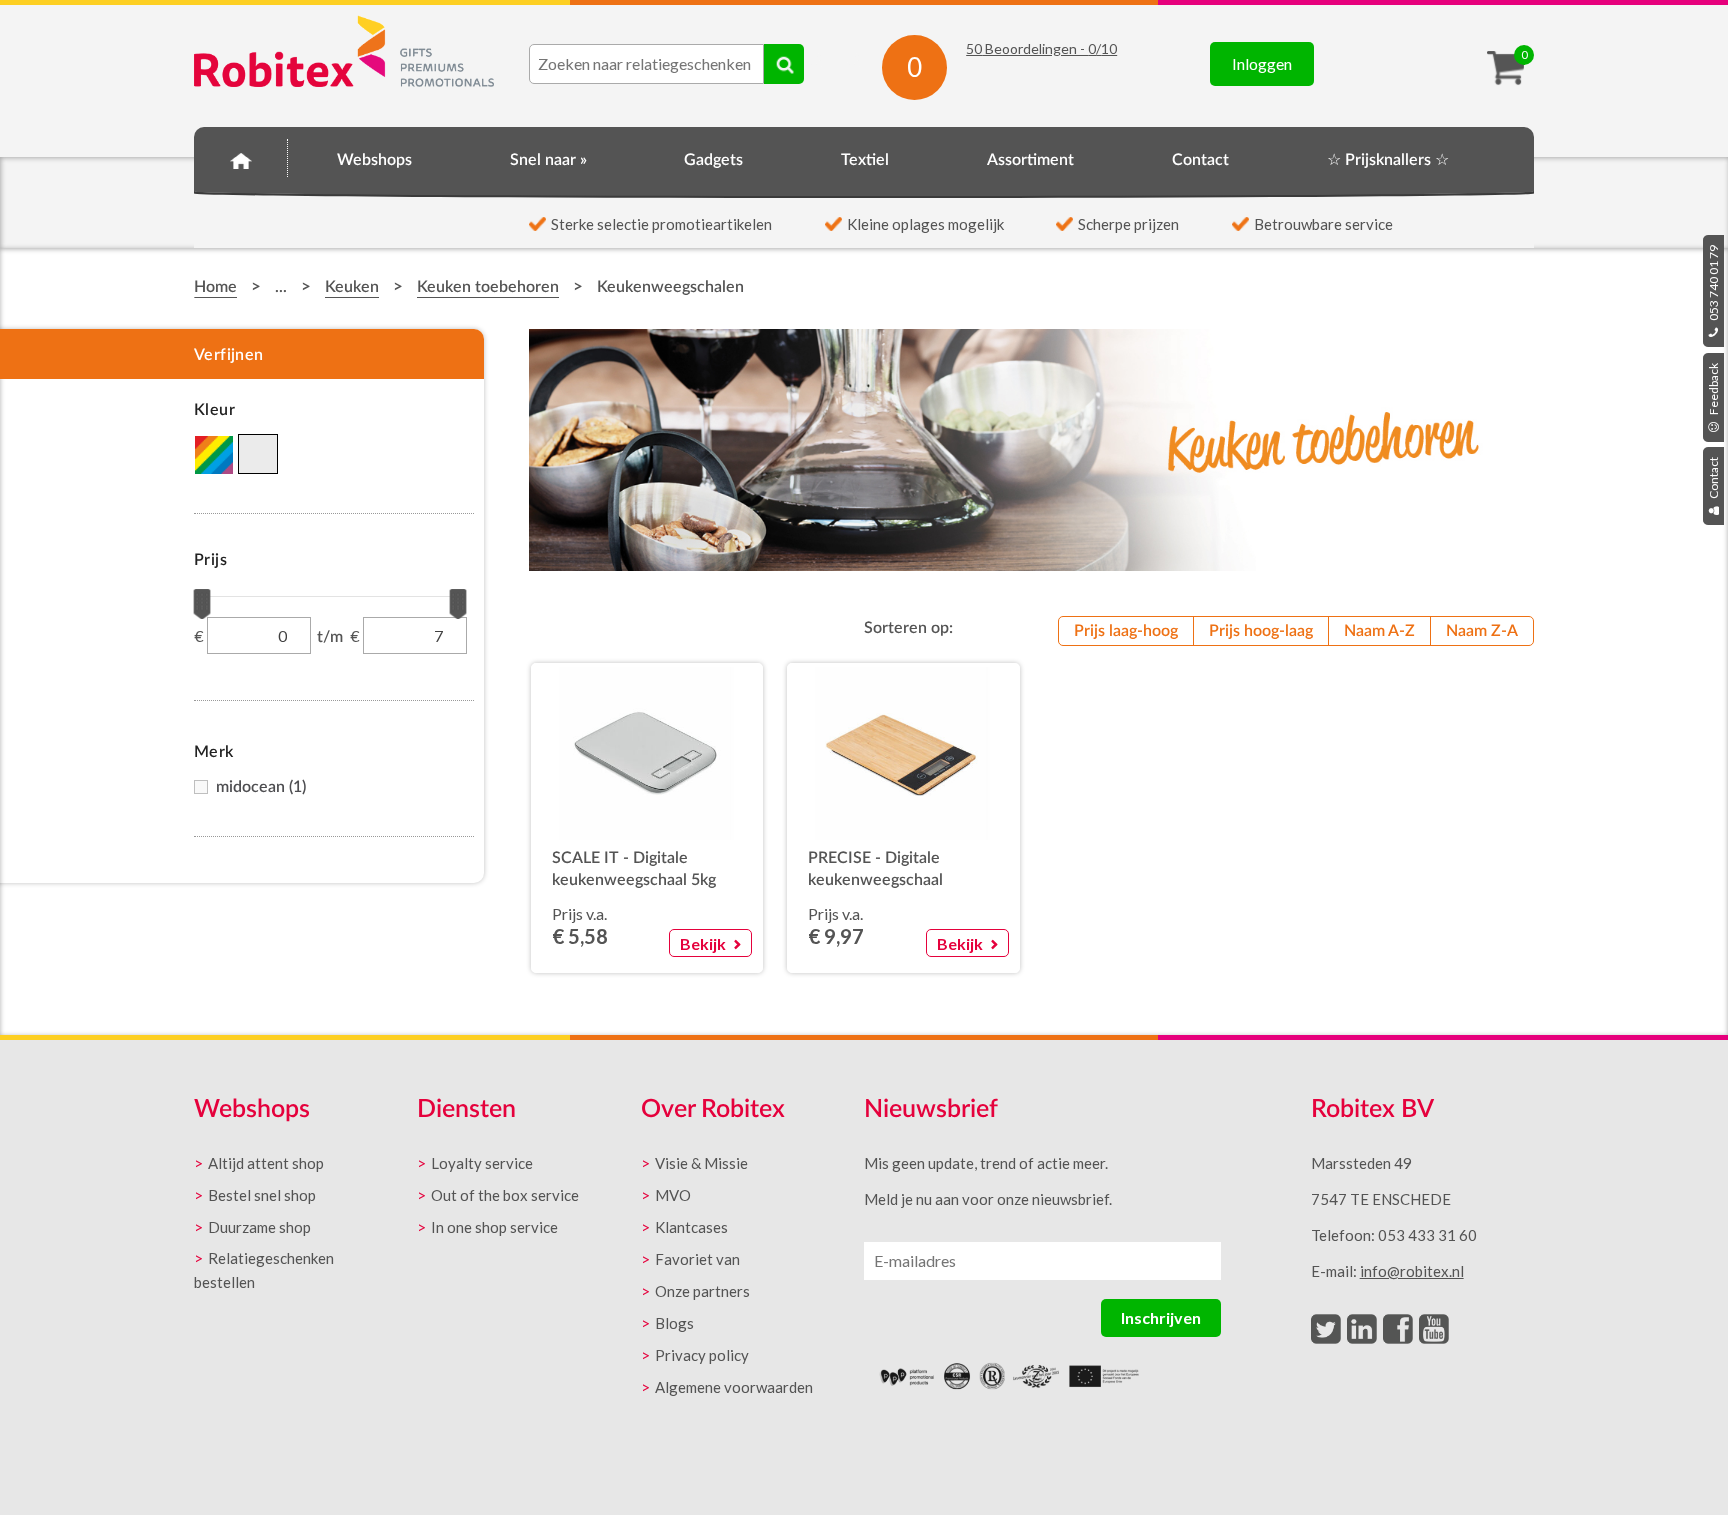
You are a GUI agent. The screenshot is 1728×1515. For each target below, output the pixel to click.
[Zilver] (259, 455)
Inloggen (1262, 63)
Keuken (352, 287)
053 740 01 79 (1713, 284)
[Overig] (214, 455)
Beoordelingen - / (1041, 48)
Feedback (1713, 390)
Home (241, 157)
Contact (1713, 479)
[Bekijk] (704, 918)
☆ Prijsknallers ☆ (1388, 160)
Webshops (374, 160)
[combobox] (646, 64)
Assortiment (1030, 160)
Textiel (865, 160)
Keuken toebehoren (488, 287)
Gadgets (713, 160)
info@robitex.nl (1412, 1271)
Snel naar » (548, 160)
